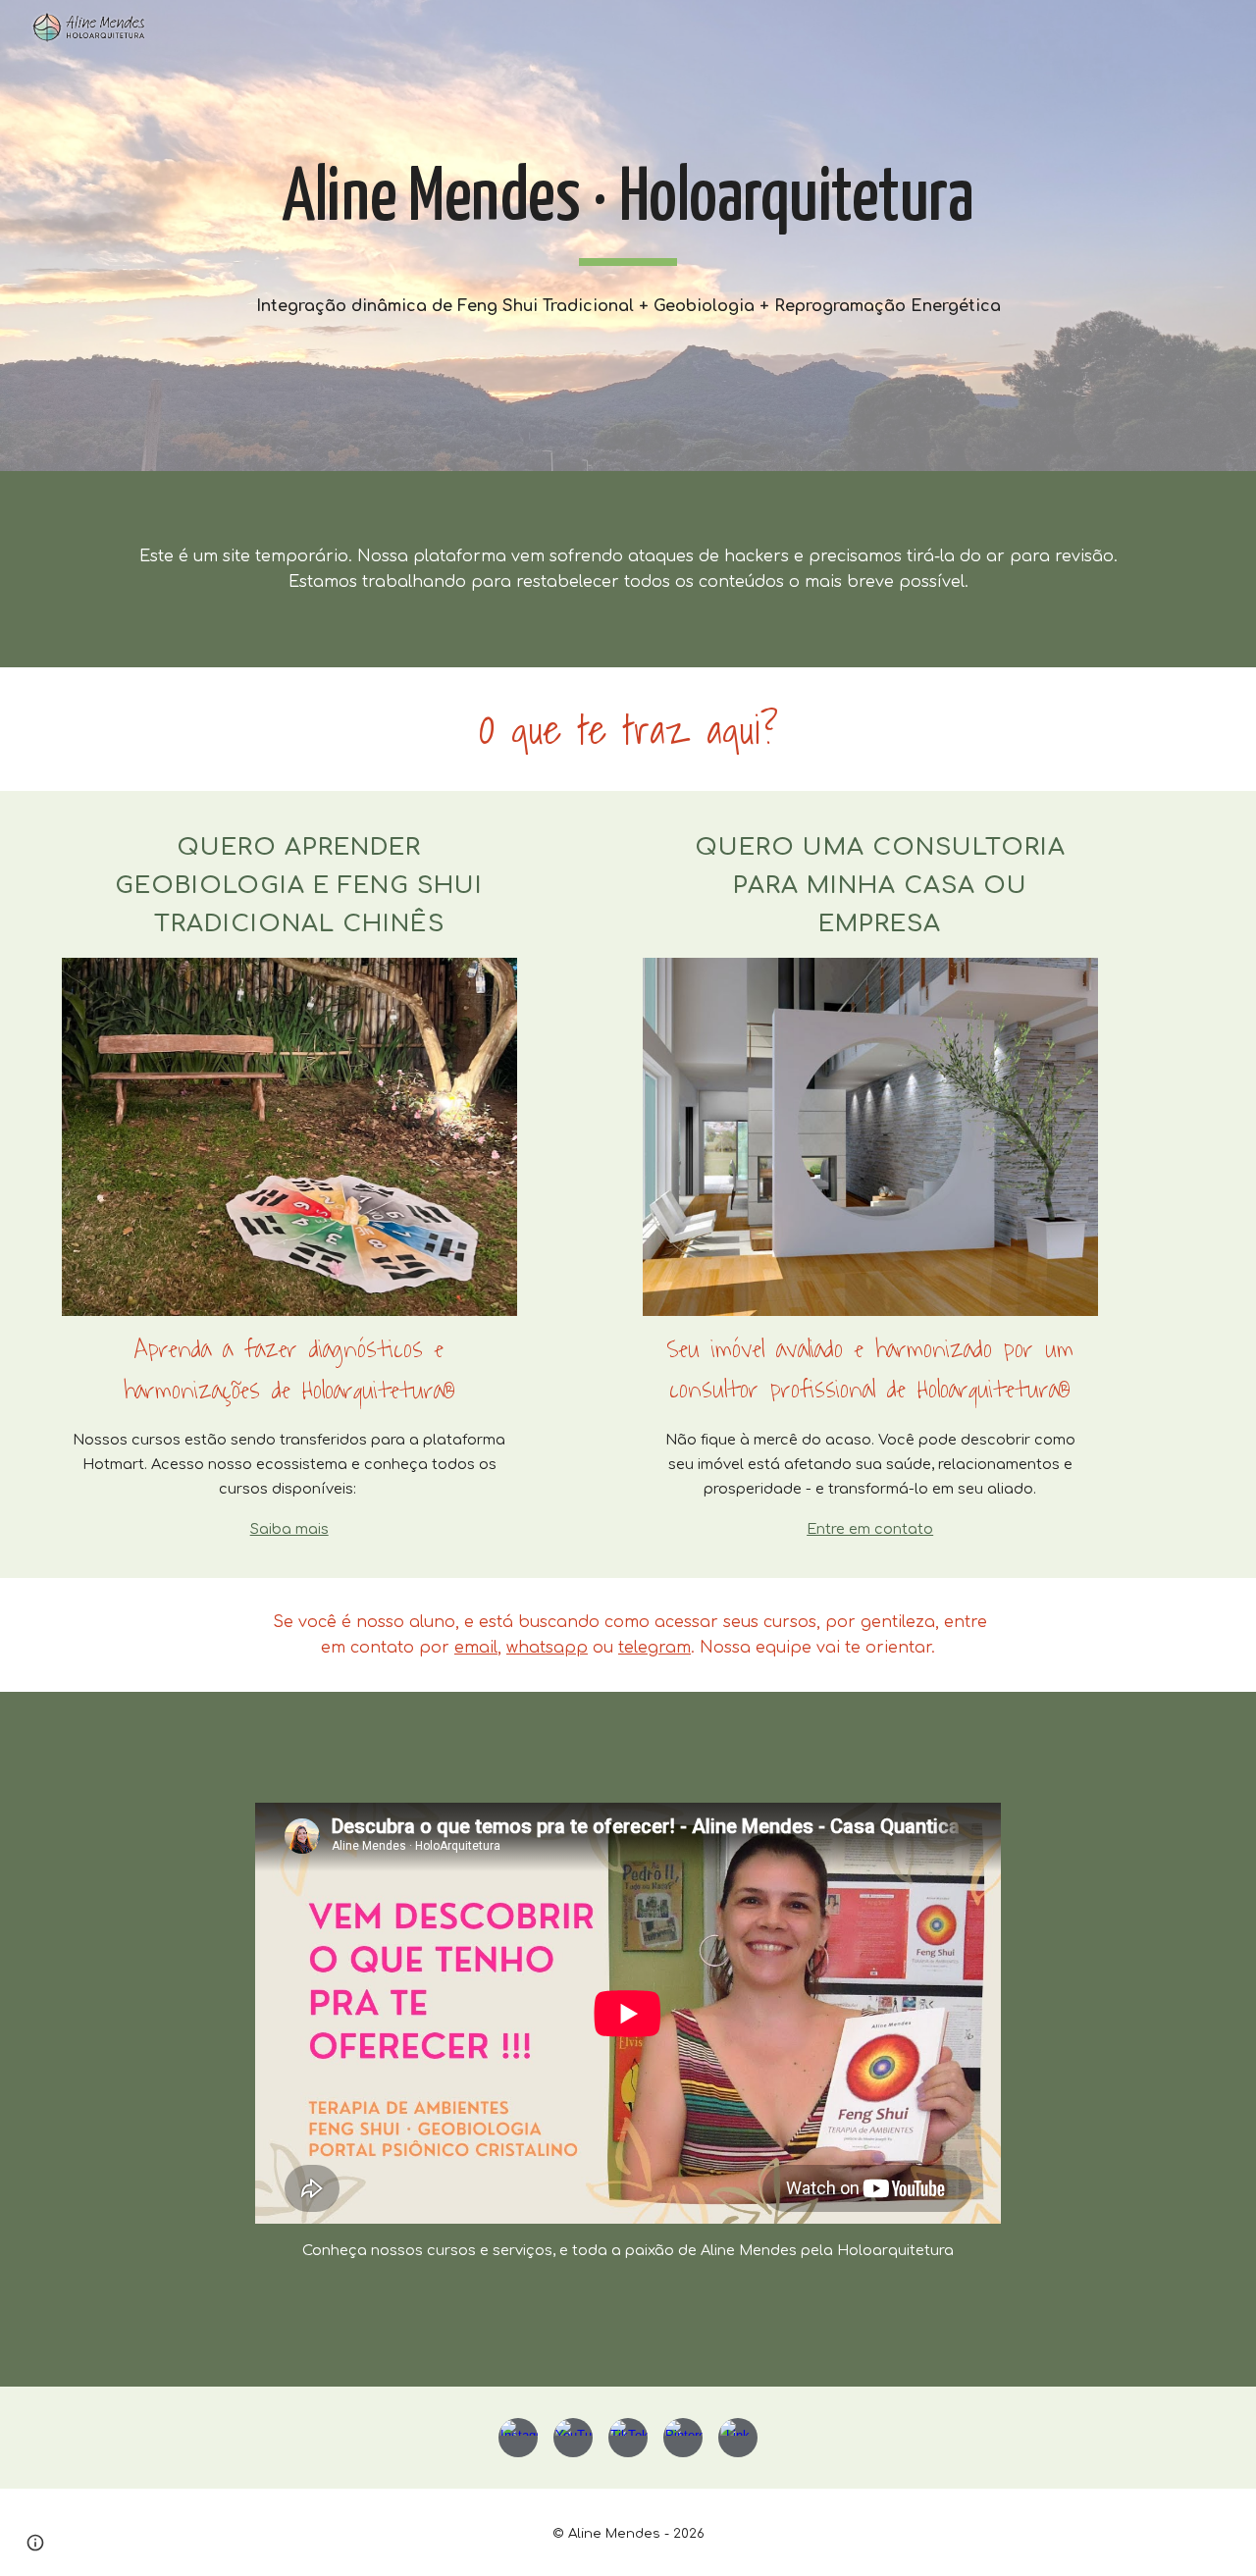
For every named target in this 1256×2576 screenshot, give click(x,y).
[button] (35, 2543)
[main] (628, 209)
